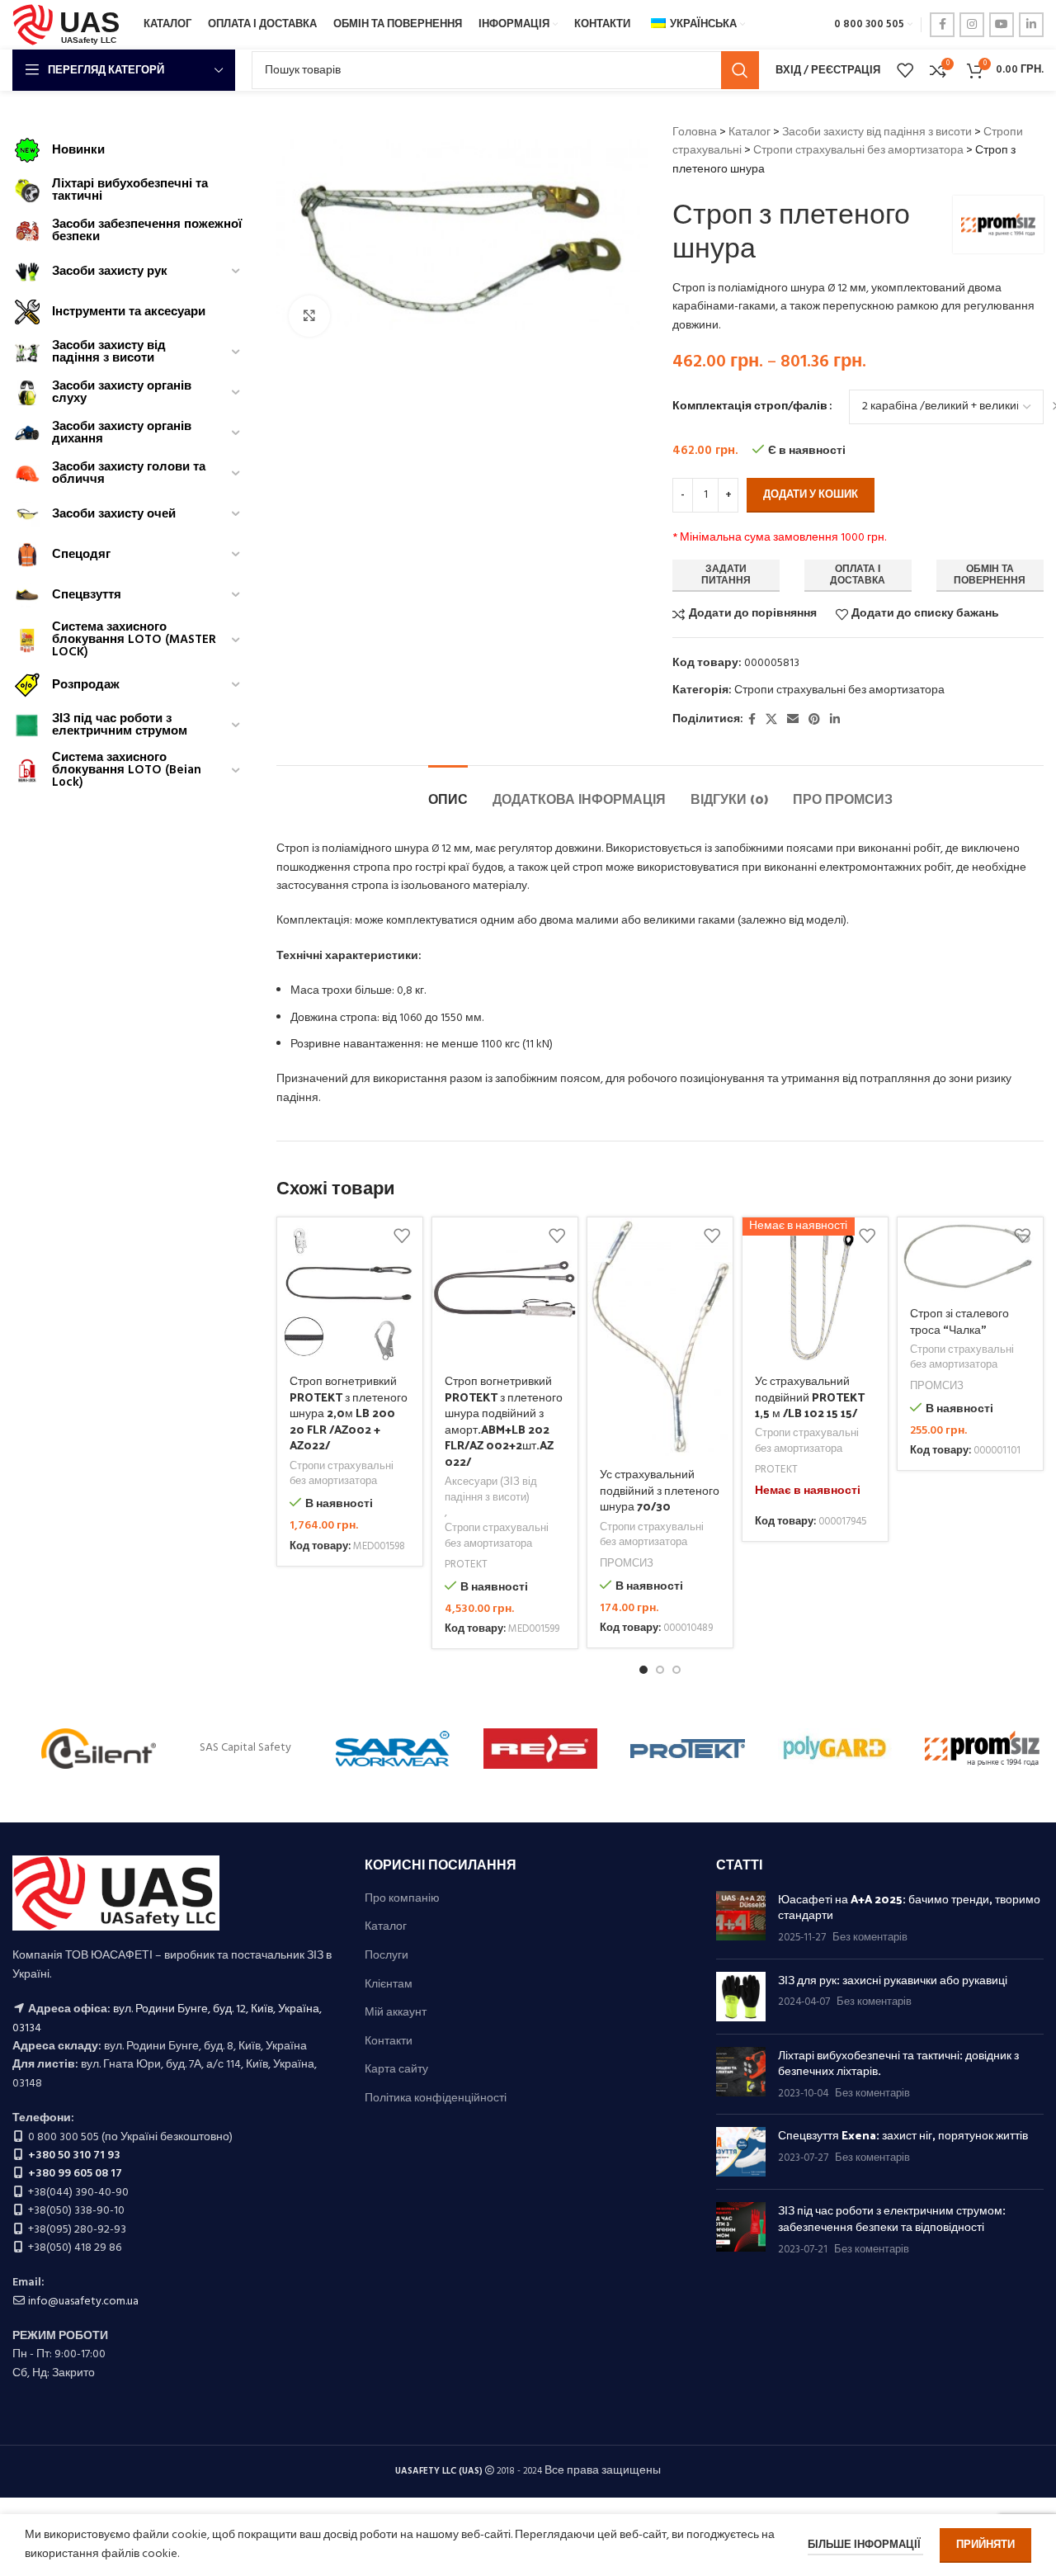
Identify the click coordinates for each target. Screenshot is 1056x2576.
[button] (643, 1670)
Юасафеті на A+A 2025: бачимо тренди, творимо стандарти (909, 1907)
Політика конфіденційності (436, 2099)
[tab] (448, 790)
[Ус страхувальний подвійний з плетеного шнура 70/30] (660, 1337)
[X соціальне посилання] (771, 720)
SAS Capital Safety (245, 1748)
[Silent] (99, 1748)
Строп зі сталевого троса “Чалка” (959, 1321)
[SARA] (393, 1748)
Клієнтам (389, 1985)
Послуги (387, 1956)
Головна (695, 132)
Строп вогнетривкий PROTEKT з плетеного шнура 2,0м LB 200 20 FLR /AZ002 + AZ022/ (349, 1413)
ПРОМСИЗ (627, 1565)
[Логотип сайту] (70, 25)
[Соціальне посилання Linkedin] (1031, 25)
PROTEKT (466, 1565)
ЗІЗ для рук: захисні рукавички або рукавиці (893, 1980)
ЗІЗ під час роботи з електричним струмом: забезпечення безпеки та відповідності (892, 2218)
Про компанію (402, 1899)
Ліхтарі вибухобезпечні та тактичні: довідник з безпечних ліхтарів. (898, 2063)
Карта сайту (396, 2070)
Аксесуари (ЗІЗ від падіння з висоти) (491, 1490)
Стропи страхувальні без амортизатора (858, 151)
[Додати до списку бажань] (402, 1236)
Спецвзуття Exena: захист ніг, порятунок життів (903, 2135)
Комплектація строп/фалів (750, 407)
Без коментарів (870, 1938)
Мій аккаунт (396, 2013)
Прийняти (985, 2545)
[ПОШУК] (740, 70)
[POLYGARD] (835, 1748)
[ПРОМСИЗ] (982, 1748)
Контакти (389, 2042)
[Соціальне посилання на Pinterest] (814, 720)
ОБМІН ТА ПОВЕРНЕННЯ (990, 575)
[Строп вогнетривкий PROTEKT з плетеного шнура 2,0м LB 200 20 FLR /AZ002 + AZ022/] (350, 1290)
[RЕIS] (541, 1748)
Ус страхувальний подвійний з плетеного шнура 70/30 (660, 1490)
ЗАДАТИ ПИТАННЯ (726, 575)
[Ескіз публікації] (741, 1919)
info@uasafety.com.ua (83, 2302)
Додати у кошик (811, 495)
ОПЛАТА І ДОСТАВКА (858, 575)
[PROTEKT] (688, 1748)
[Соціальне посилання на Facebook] (942, 25)
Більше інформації (865, 2545)
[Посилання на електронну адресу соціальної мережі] (793, 720)
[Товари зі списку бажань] (905, 70)
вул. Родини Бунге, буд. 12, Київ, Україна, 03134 (167, 2018)
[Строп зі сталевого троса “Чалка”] (970, 1256)
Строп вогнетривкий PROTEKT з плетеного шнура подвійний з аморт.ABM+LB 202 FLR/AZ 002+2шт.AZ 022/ (504, 1421)
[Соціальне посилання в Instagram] (972, 25)
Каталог (750, 132)
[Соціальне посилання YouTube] (1002, 25)
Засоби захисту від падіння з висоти (877, 132)
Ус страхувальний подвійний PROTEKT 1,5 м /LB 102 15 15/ (810, 1397)
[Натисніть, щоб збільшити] (309, 316)
